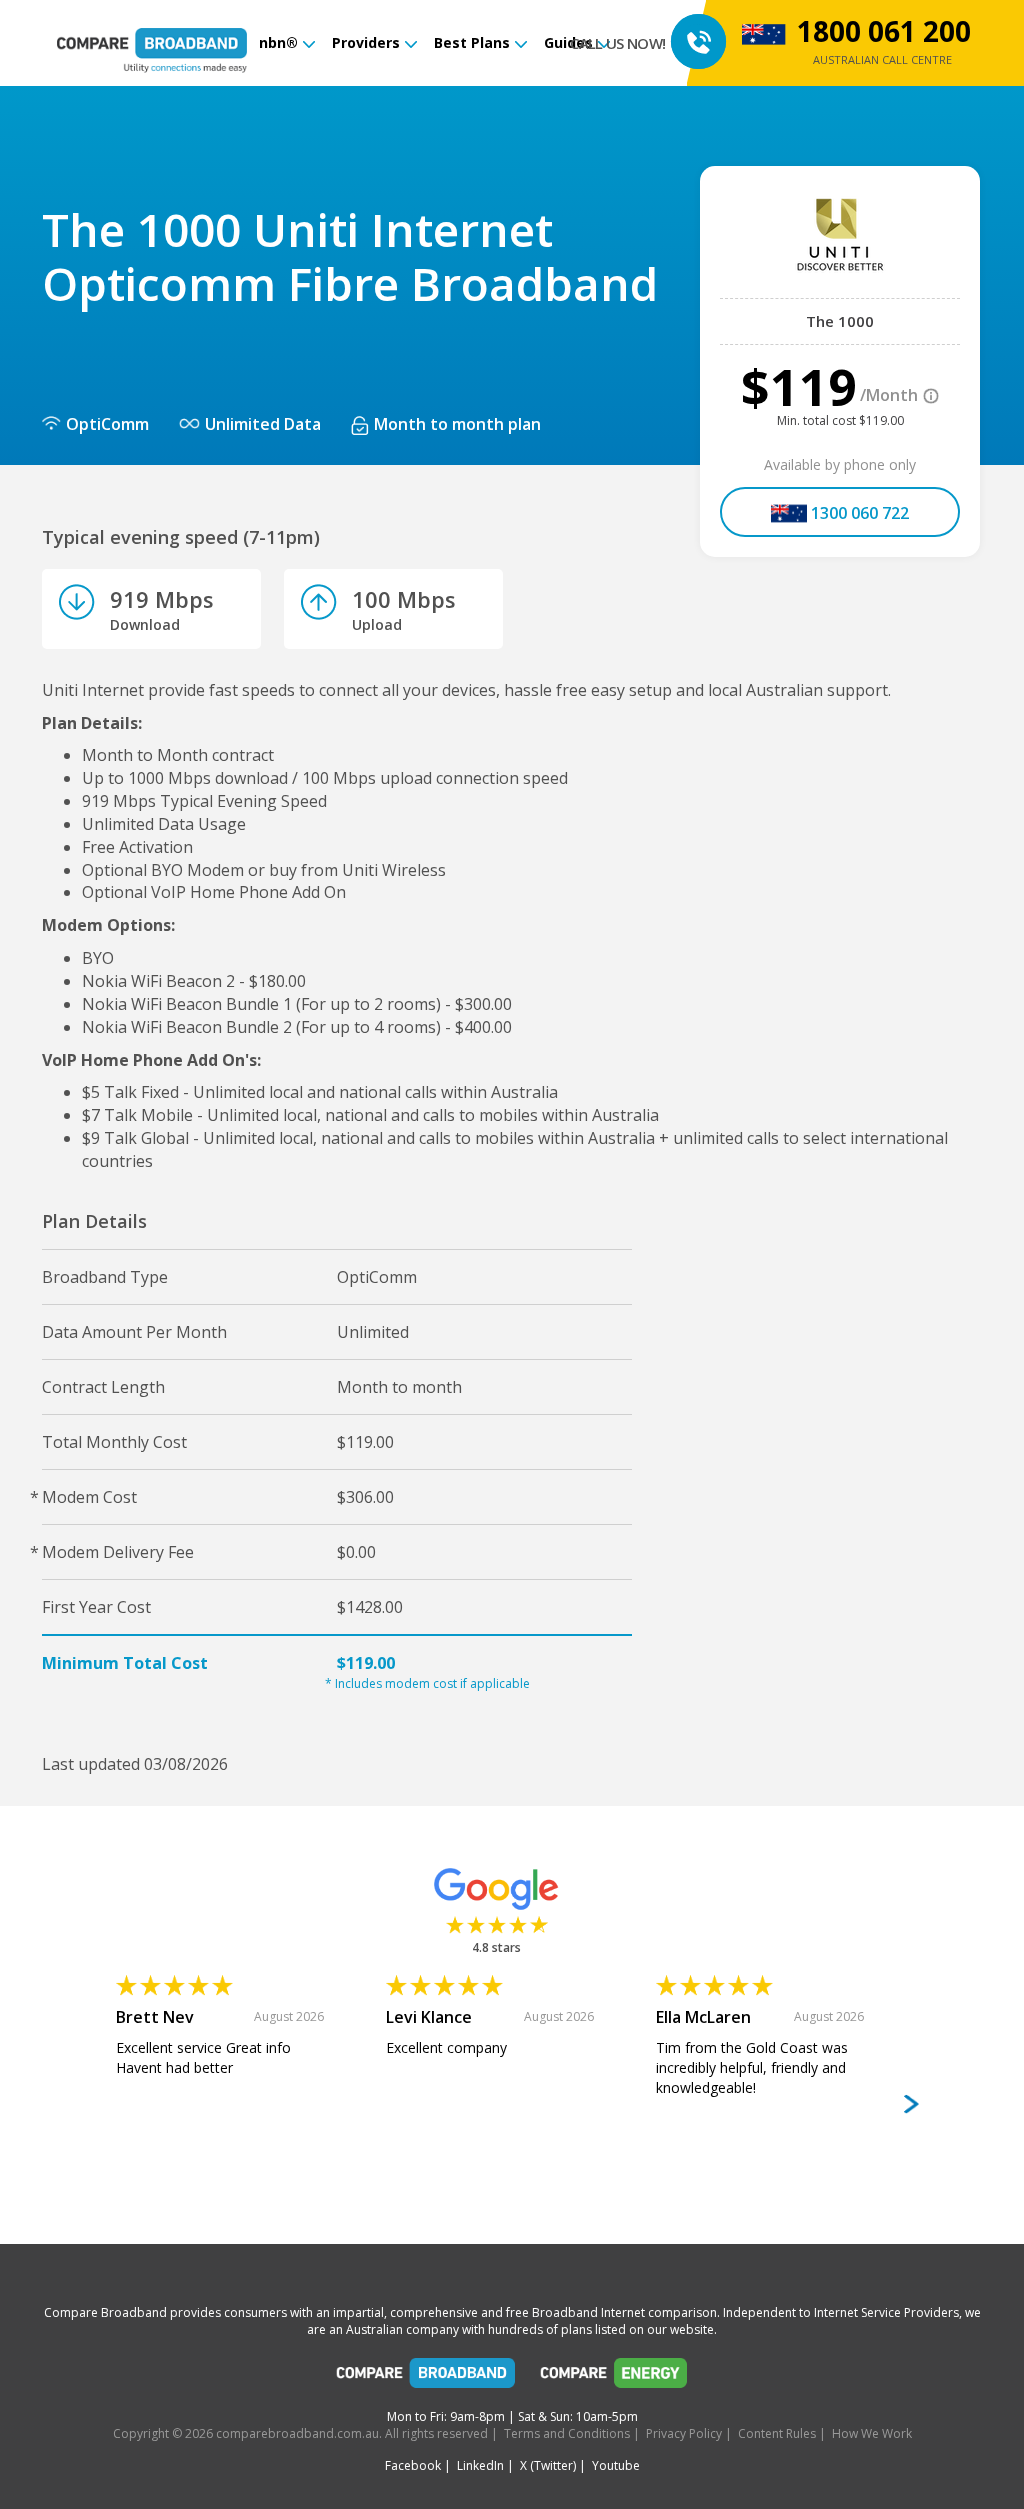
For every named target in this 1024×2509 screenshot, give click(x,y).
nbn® (278, 42)
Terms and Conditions (567, 2433)
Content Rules (777, 2433)
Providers (366, 42)
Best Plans (472, 42)
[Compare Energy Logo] (614, 2378)
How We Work (872, 2433)
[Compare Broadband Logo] (426, 2378)
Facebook (413, 2465)
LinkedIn (480, 2465)
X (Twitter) (548, 2465)
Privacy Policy (684, 2433)
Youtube (616, 2465)
